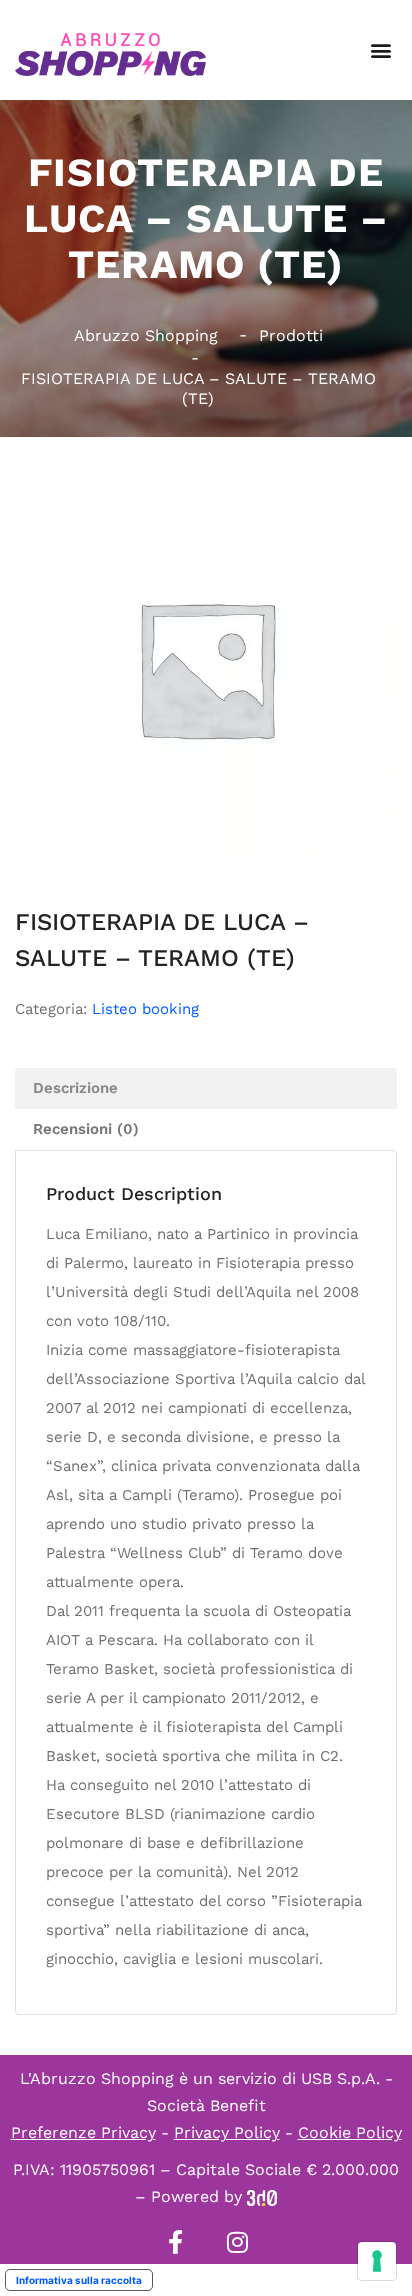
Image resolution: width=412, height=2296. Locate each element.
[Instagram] (237, 2242)
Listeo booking (145, 1009)
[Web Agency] (262, 2196)
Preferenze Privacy (83, 2132)
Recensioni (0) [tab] (86, 1129)
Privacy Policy (227, 2132)
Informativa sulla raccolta (79, 2280)
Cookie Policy (350, 2132)
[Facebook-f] (175, 2242)
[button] (380, 50)
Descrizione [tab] (75, 1088)
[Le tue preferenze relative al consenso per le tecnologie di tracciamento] (377, 2261)
